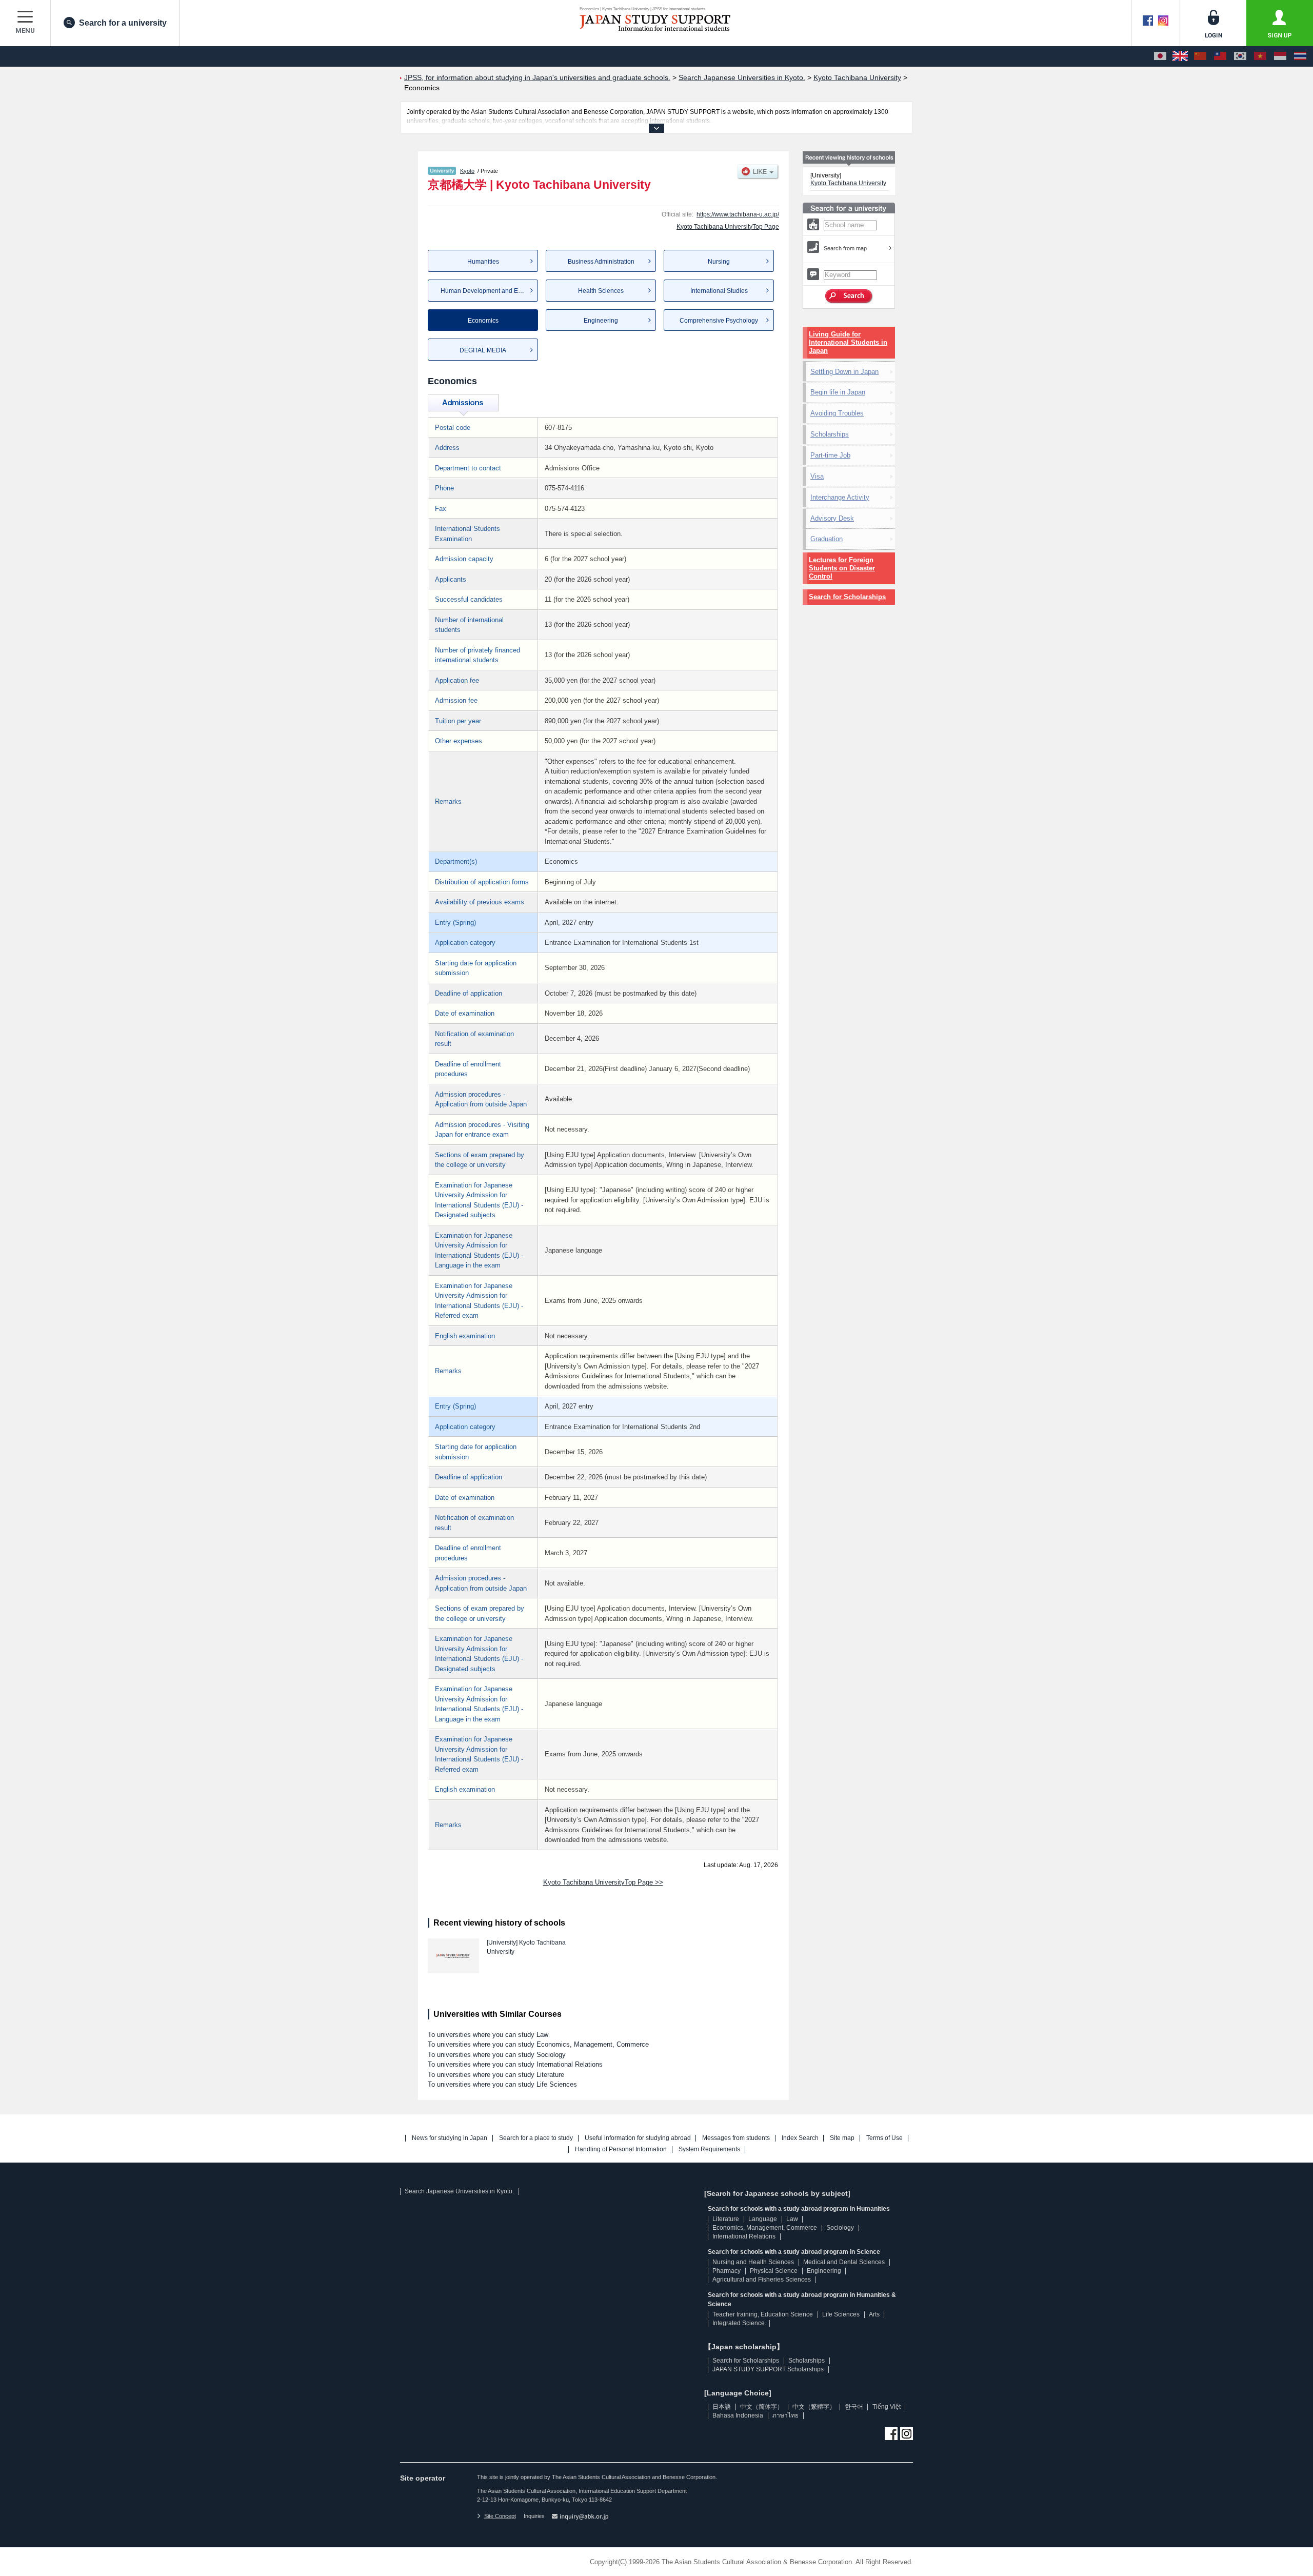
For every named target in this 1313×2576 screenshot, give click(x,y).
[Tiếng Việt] (1260, 56)
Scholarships (830, 434)
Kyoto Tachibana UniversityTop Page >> (603, 1882)
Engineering (601, 321)
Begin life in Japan (838, 392)
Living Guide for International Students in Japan (848, 342)
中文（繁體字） (814, 2407)
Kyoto (467, 171)
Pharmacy (727, 2271)
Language (763, 2219)
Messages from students (736, 2138)
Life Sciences (841, 2314)
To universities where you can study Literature (496, 2075)
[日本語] (1160, 56)
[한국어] (1240, 56)
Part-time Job (830, 455)
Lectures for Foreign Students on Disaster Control (842, 568)
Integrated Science (739, 2323)
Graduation (827, 539)
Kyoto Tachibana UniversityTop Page (728, 227)
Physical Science (774, 2271)
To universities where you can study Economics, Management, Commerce (538, 2044)
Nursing (719, 262)
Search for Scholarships (847, 597)
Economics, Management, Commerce (765, 2228)
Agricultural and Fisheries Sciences (762, 2280)
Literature (726, 2219)
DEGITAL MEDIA (483, 350)
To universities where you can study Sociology (497, 2055)
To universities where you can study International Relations (515, 2064)
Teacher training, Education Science (763, 2314)
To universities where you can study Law (488, 2035)
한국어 (854, 2407)
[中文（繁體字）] (1220, 56)
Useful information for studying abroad (638, 2138)
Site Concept (500, 2516)
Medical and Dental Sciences (844, 2262)
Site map (842, 2138)
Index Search (800, 2138)
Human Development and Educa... (489, 291)
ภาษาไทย (785, 2415)
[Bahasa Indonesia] (1280, 56)
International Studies (719, 291)
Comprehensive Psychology (719, 321)
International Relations (744, 2236)
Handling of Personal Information (621, 2149)
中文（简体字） (762, 2407)
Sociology (840, 2228)
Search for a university (123, 23)
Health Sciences (601, 291)
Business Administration (601, 262)
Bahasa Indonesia (738, 2415)
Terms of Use (884, 2138)
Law (792, 2219)
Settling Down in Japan (844, 372)
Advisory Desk (832, 518)
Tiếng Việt (887, 2407)
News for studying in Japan (450, 2138)
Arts (874, 2314)
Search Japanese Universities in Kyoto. (459, 2191)
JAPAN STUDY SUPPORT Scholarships (768, 2369)
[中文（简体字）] (1200, 56)
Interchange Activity (840, 497)
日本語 (722, 2407)
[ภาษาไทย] (1300, 56)
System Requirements (709, 2149)
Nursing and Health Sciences (753, 2262)
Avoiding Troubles (837, 413)
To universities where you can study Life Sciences (502, 2084)
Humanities (483, 262)
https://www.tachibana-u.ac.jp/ (738, 214)
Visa (817, 476)
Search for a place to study (536, 2138)
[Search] (849, 296)
